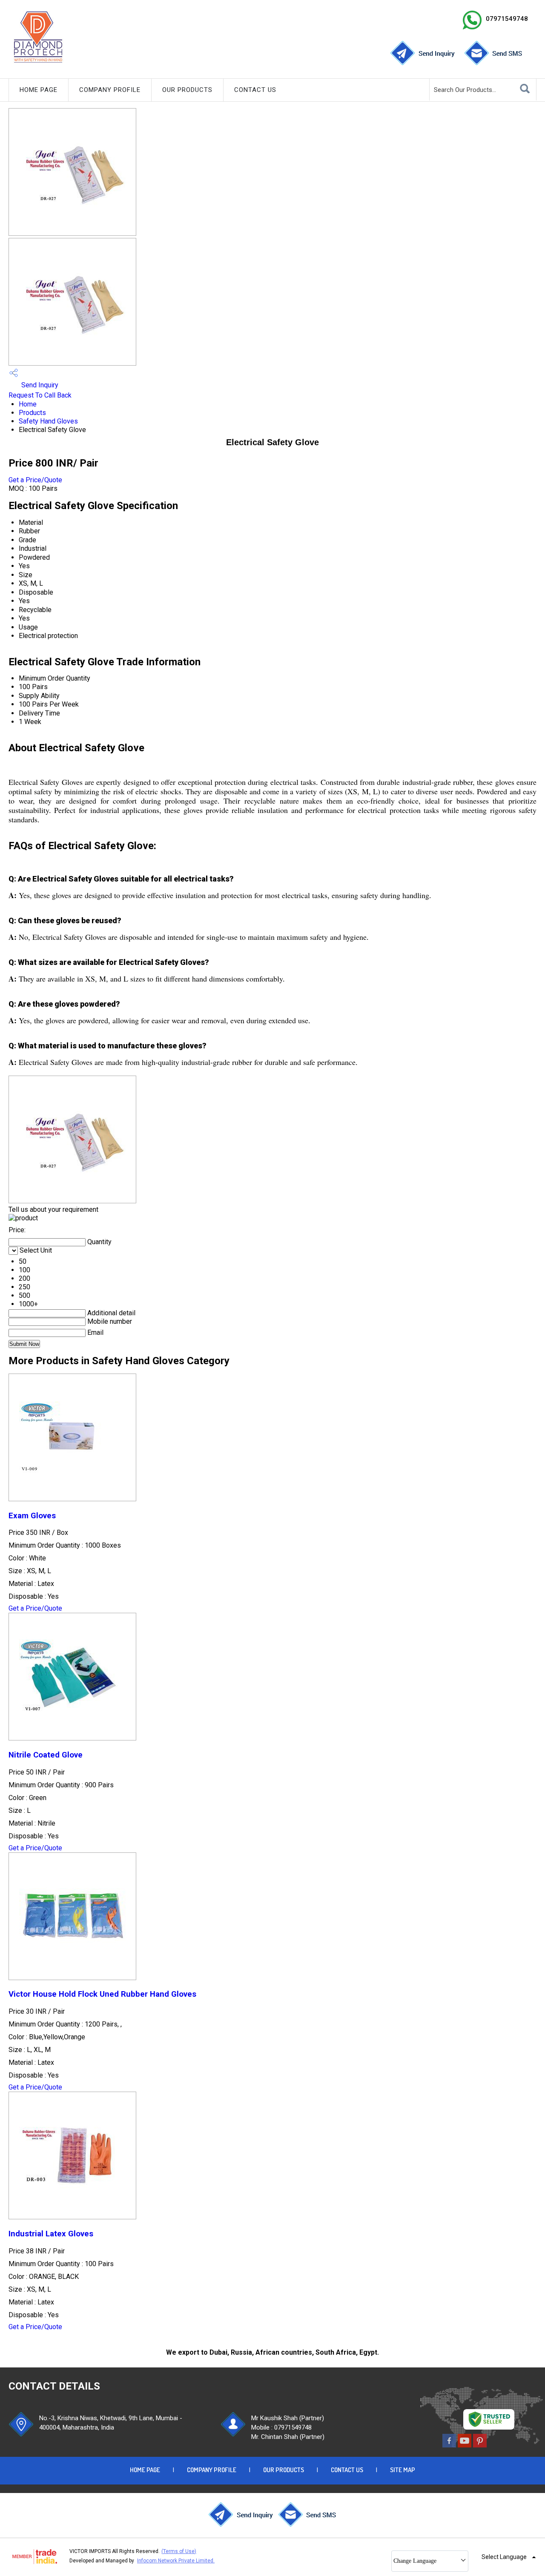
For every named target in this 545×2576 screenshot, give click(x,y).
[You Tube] (465, 2445)
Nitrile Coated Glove (46, 1755)
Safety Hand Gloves (48, 421)
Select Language (504, 2557)
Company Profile (110, 90)
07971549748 (507, 19)
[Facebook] (449, 2445)
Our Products (187, 90)
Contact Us (255, 90)
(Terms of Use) (179, 2551)
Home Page (39, 90)
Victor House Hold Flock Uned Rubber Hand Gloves (102, 1994)
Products (32, 413)
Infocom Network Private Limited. (176, 2561)
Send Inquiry (39, 385)
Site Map (403, 2470)
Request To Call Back (40, 395)
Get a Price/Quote (35, 480)
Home (28, 404)
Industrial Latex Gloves (51, 2234)
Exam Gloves (32, 1516)
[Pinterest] (480, 2445)
